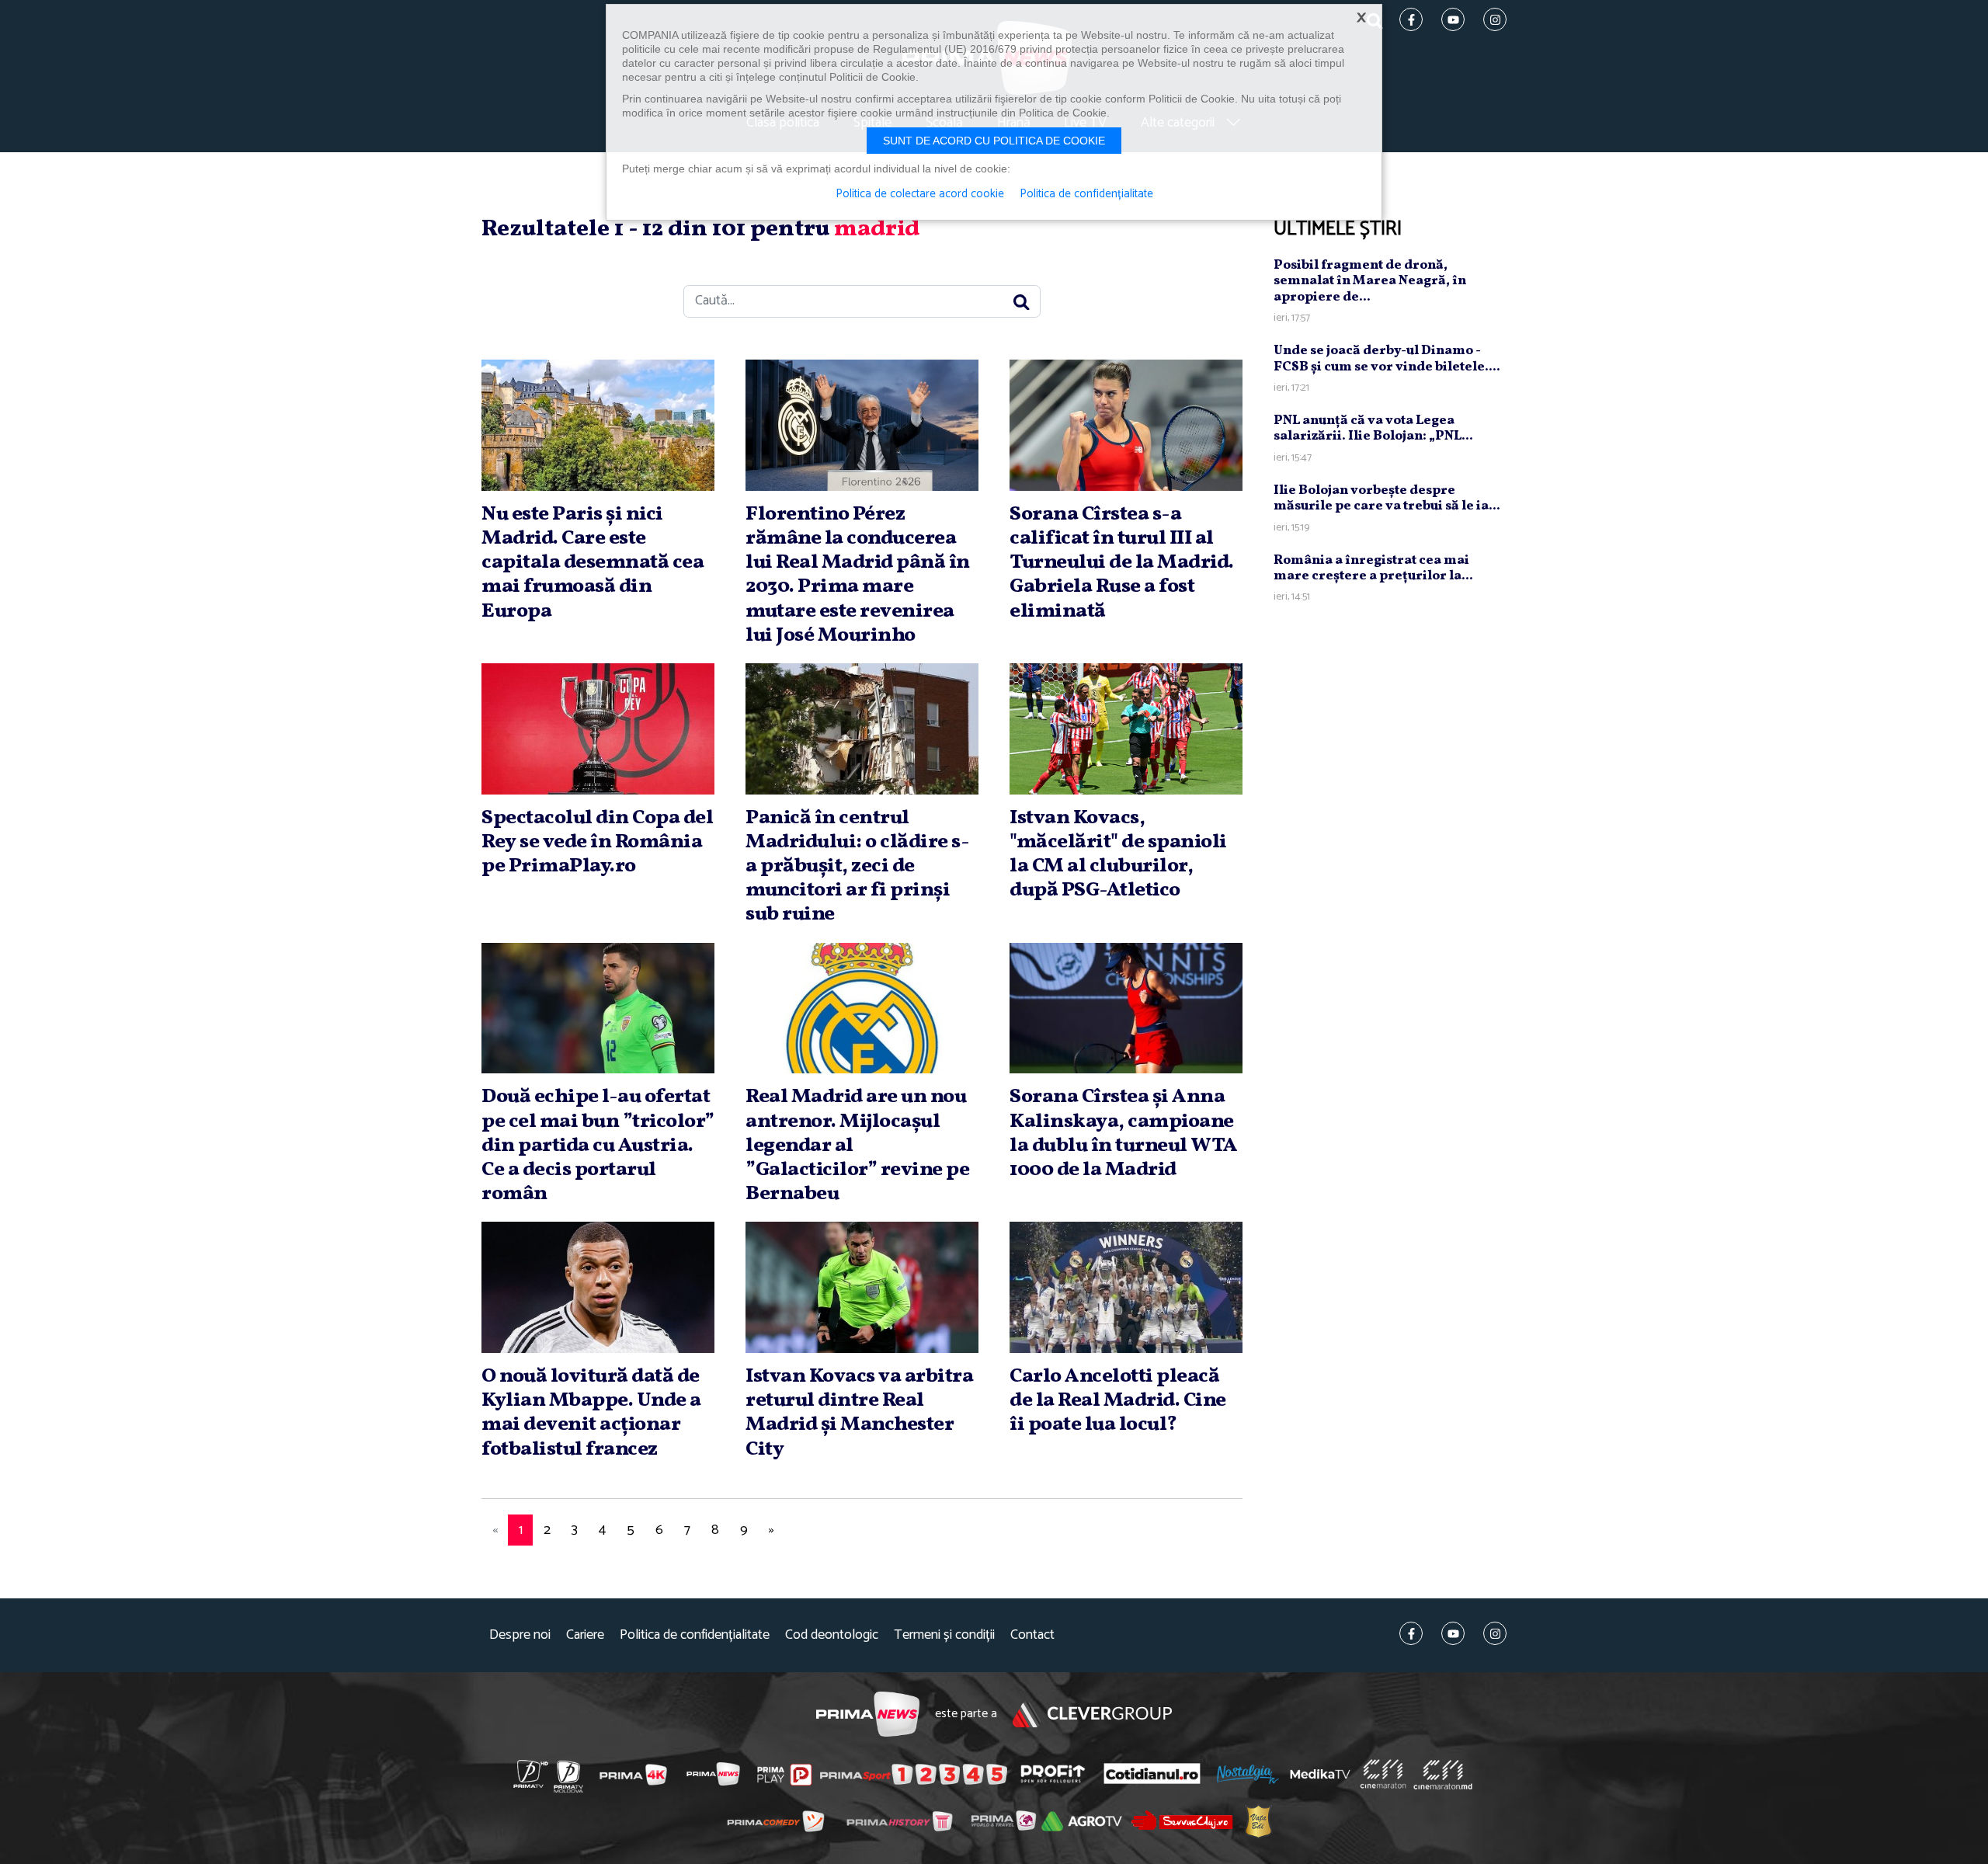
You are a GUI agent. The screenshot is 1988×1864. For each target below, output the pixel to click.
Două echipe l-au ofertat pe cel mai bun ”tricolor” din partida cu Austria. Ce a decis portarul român (598, 1145)
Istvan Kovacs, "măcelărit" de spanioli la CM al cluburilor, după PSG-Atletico (1118, 854)
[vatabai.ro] (1258, 1821)
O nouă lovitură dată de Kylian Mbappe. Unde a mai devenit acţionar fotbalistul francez (591, 1413)
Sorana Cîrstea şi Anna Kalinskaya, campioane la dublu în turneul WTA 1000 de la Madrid (1124, 1133)
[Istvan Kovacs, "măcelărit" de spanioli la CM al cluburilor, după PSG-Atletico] (1126, 729)
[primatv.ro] (531, 1774)
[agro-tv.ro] (1082, 1821)
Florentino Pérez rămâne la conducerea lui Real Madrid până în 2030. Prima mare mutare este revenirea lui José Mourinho (858, 575)
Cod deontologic (832, 1635)
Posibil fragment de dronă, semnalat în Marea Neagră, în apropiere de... (1370, 281)
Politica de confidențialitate (695, 1635)
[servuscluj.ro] (1182, 1820)
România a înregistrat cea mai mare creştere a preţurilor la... (1373, 568)
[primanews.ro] (714, 1774)
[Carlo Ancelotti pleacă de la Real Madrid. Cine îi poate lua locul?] (1126, 1287)
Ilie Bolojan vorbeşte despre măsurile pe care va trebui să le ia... (1387, 498)
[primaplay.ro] (784, 1775)
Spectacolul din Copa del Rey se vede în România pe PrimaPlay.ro (597, 842)
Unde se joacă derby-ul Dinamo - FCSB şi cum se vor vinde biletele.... (1387, 358)
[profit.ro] (1053, 1774)
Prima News (868, 1714)
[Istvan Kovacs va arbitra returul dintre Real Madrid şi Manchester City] (862, 1287)
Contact (1032, 1635)
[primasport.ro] (913, 1775)
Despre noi (520, 1635)
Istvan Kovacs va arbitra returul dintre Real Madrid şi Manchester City (859, 1413)
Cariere (585, 1635)
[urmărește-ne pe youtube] (1453, 1633)
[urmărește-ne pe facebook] (1411, 1633)
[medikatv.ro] (1320, 1774)
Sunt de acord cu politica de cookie (994, 141)
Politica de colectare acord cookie (920, 194)
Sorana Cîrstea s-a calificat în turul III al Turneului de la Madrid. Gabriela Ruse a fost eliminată (1122, 563)
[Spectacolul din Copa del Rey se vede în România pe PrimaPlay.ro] (598, 729)
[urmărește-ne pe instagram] (1495, 1633)
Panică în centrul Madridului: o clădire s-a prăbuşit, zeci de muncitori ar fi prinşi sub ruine (857, 866)
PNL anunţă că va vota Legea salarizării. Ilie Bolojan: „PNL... (1373, 428)
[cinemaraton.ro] (1383, 1774)
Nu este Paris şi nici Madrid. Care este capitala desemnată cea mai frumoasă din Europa (593, 563)
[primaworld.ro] (1004, 1821)
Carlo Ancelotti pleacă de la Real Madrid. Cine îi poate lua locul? (1118, 1400)
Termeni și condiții (944, 1635)
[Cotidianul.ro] (1152, 1774)
